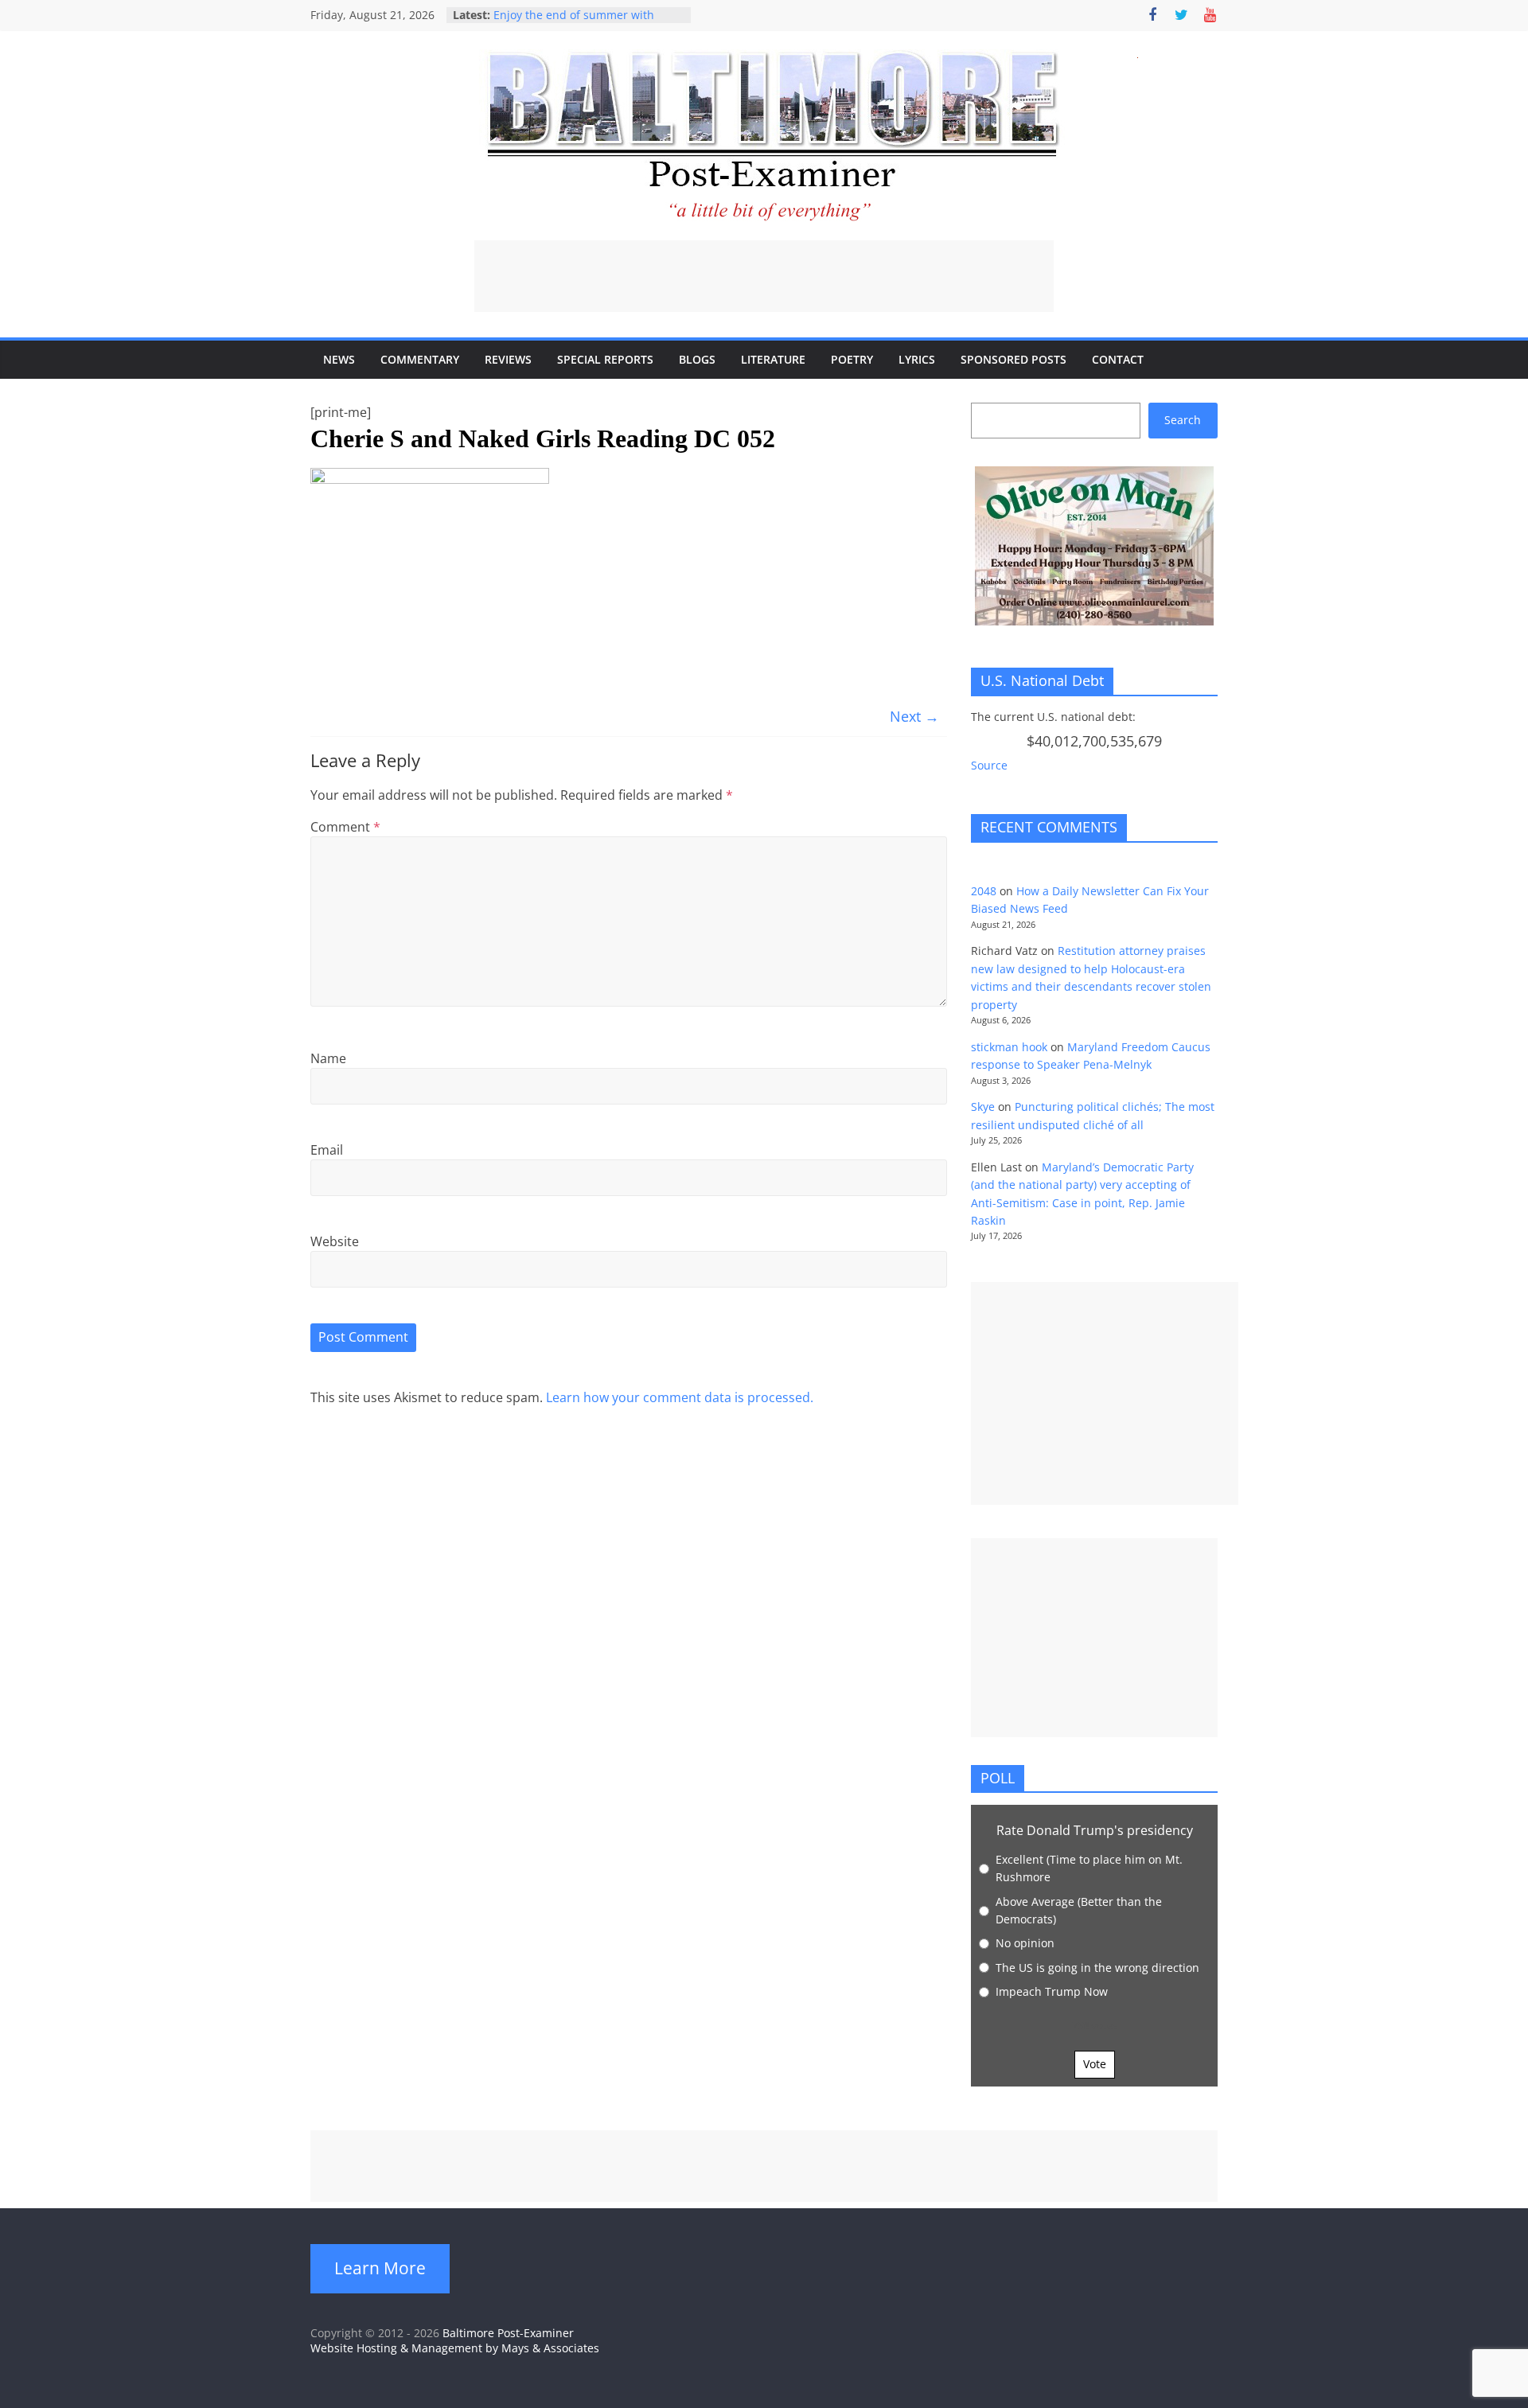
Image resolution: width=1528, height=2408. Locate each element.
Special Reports (605, 359)
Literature (773, 359)
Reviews (508, 359)
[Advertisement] (764, 276)
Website (335, 1241)
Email (327, 1150)
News (339, 359)
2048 (984, 891)
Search (1183, 420)
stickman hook (1009, 1047)
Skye (983, 1107)
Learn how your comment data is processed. (680, 1397)
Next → (914, 716)
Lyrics (917, 359)
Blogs (697, 359)
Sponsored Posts (1013, 359)
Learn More (380, 2268)
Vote (1095, 2064)
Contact (1118, 359)
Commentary (420, 359)
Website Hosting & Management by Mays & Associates (455, 2348)
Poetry (852, 359)
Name (328, 1058)
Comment (345, 827)
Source (989, 765)
